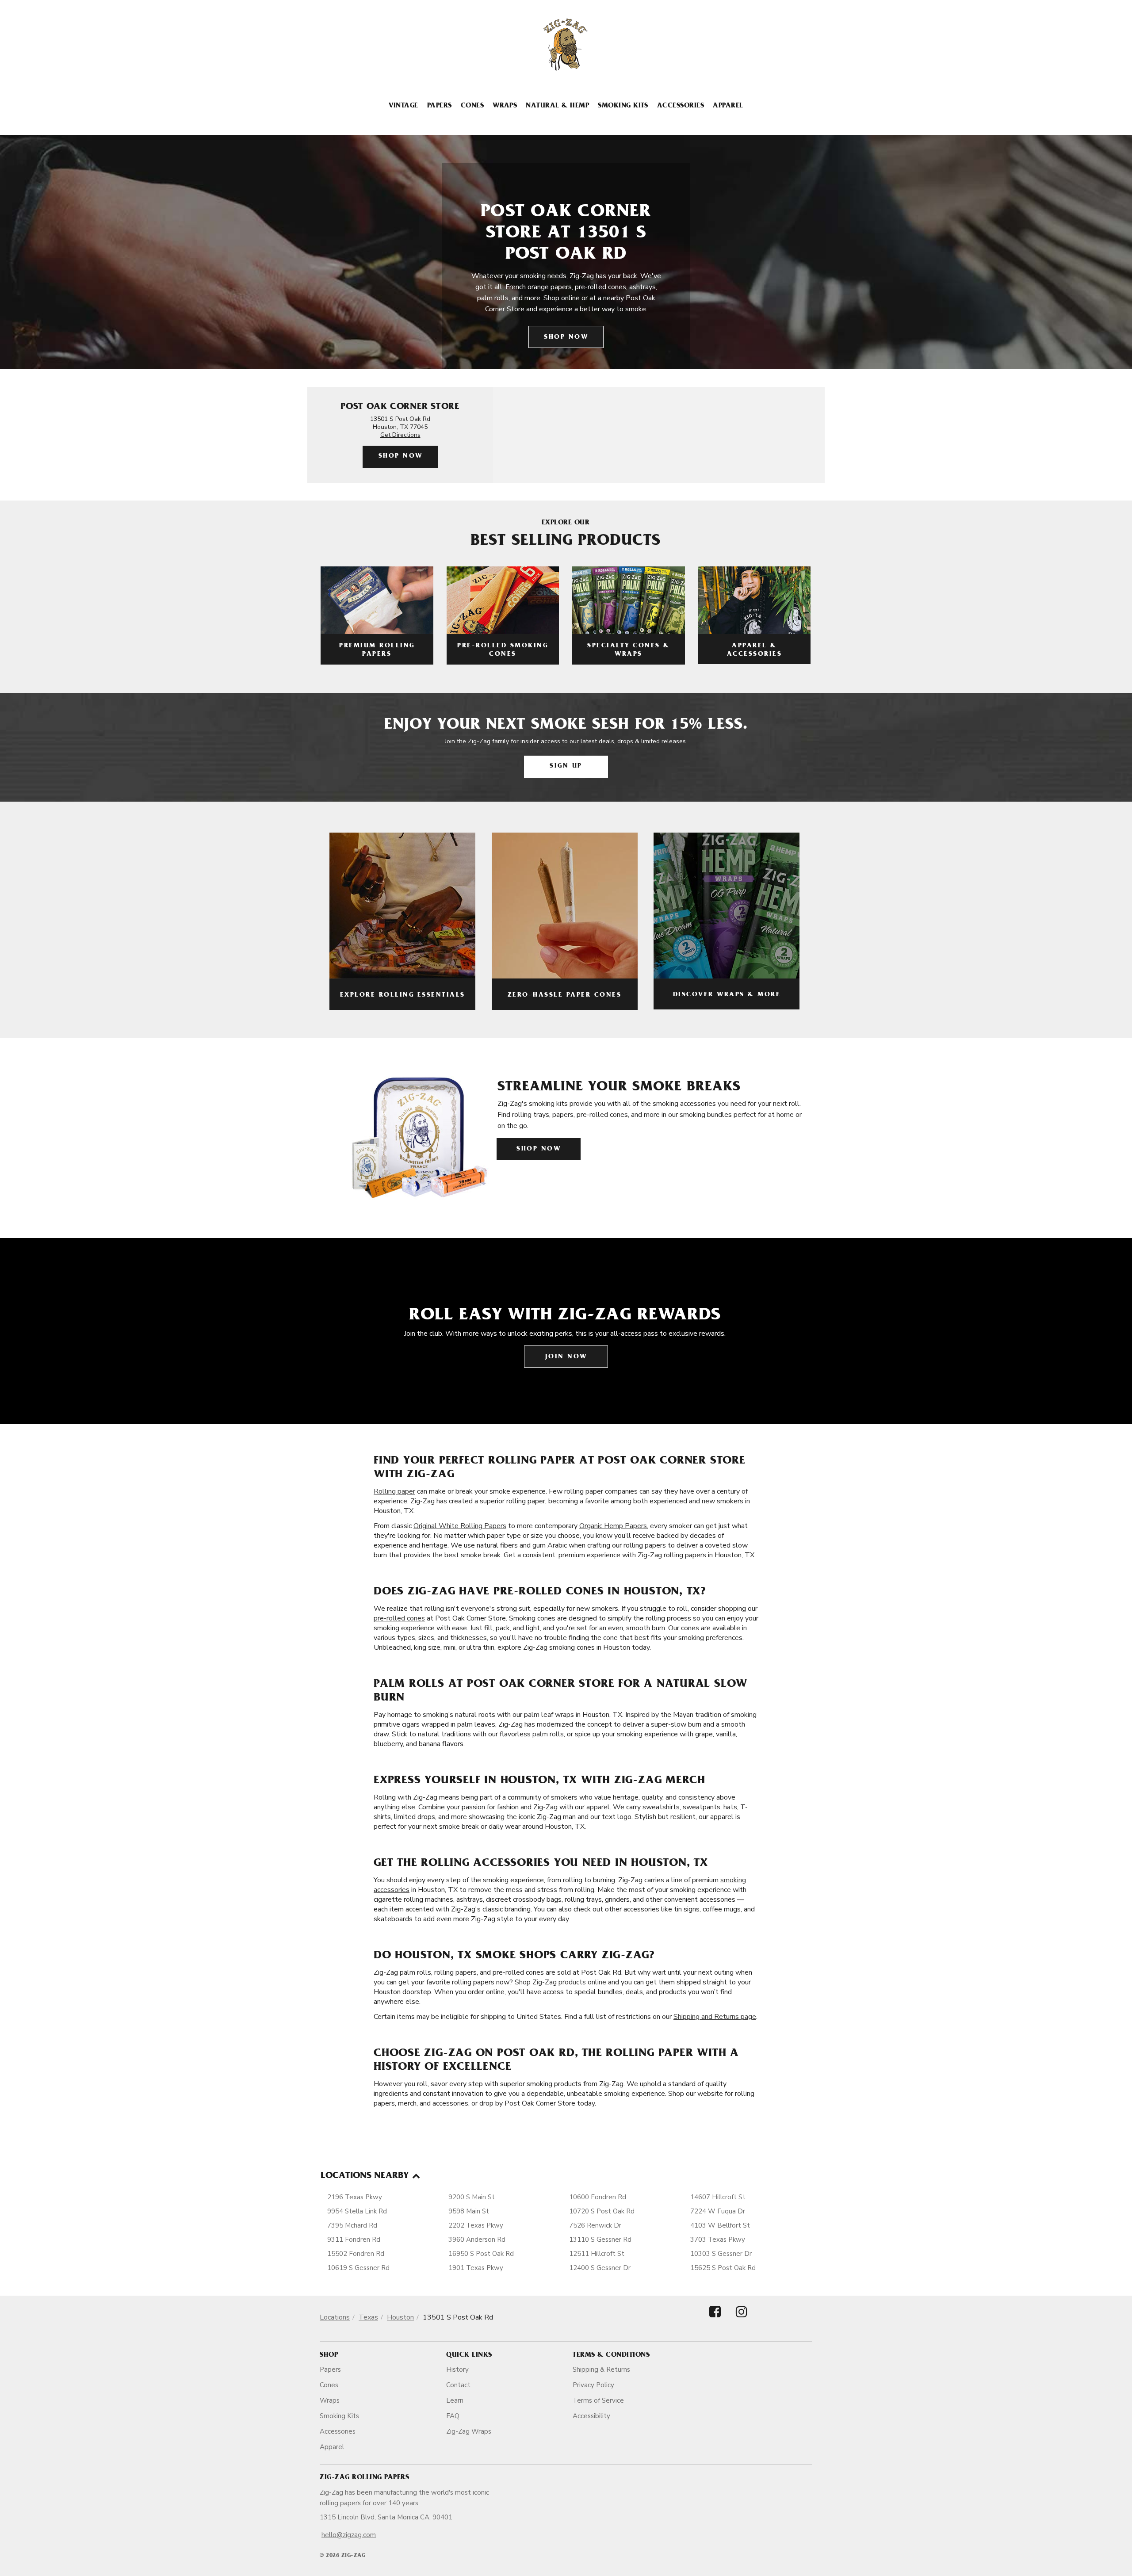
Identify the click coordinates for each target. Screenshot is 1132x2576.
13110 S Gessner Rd (600, 2240)
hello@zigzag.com (349, 2535)
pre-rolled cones (399, 1618)
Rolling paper (394, 1491)
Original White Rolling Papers (460, 1526)
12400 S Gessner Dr (600, 2268)
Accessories (681, 106)
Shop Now (566, 338)
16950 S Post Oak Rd (481, 2254)
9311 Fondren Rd (354, 2240)
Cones (472, 106)
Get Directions (400, 435)
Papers (440, 106)
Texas (368, 2317)
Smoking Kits (623, 106)
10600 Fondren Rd (598, 2197)
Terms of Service (598, 2400)
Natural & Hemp (557, 106)
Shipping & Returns (601, 2370)
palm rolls (548, 1734)
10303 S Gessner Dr (721, 2254)
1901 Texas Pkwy (476, 2268)
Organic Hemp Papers (613, 1526)
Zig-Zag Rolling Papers (364, 2478)
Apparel (728, 106)
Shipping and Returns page (715, 2017)
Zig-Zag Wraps (469, 2431)
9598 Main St (469, 2211)
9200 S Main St (472, 2197)
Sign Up (566, 766)
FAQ (453, 2416)
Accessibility (591, 2416)
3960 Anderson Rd (477, 2240)
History (457, 2370)
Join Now (566, 1357)
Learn (455, 2400)
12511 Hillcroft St (597, 2254)
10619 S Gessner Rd (358, 2268)
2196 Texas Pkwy (355, 2197)
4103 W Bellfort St (720, 2225)
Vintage (403, 106)
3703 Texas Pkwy (718, 2240)
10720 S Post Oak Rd (602, 2211)
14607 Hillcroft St (718, 2197)
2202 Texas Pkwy (476, 2225)
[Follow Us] (715, 2319)
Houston (400, 2317)
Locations (335, 2317)
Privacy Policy (593, 2385)
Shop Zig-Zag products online (560, 1982)
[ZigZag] (566, 45)
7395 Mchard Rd (352, 2225)
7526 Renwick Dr (595, 2225)
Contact (458, 2385)
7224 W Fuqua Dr (718, 2211)
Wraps (505, 106)
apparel (598, 1807)
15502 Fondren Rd (356, 2254)
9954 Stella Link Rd (357, 2211)
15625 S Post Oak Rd (723, 2268)
